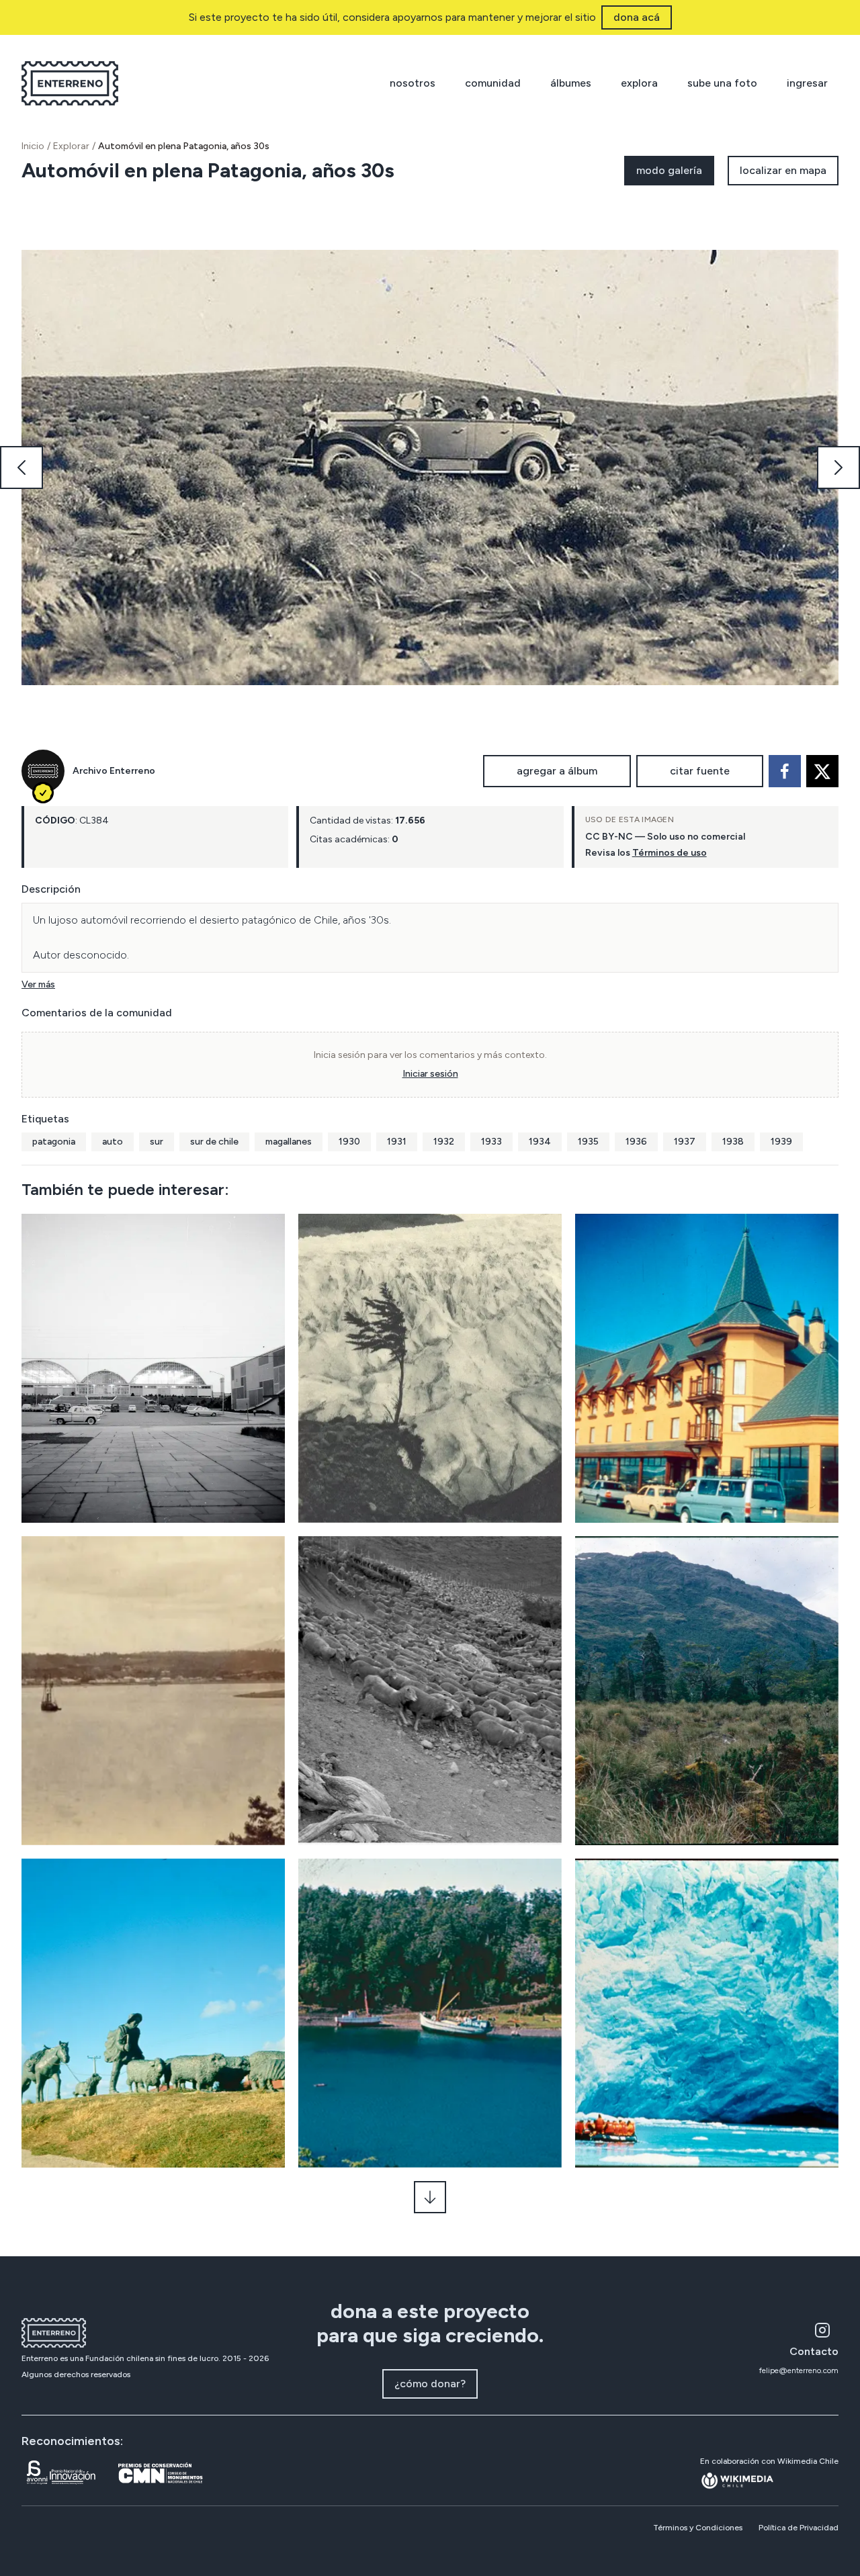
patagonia (54, 1142)
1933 (491, 1142)
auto (113, 1142)
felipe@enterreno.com (799, 2370)
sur (157, 1142)
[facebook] (785, 771)
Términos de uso (670, 853)
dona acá (637, 17)
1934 (540, 1142)
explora (639, 83)
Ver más (38, 984)
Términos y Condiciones (698, 2528)
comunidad (493, 83)
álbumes (571, 83)
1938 (733, 1142)
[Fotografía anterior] (21, 468)
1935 (588, 1142)
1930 (349, 1142)
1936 (636, 1142)
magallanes (289, 1142)
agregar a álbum (557, 771)
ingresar (807, 83)
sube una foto (722, 83)
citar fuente (700, 771)
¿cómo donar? (430, 2384)
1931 (397, 1142)
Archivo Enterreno (114, 771)
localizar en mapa (783, 170)
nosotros (413, 83)
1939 (781, 1142)
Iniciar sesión (430, 1074)
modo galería (669, 170)
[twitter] (822, 771)
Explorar (71, 146)
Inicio (33, 146)
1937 (685, 1142)
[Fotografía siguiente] (838, 468)
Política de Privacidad (799, 2528)
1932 (444, 1142)
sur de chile (214, 1142)
